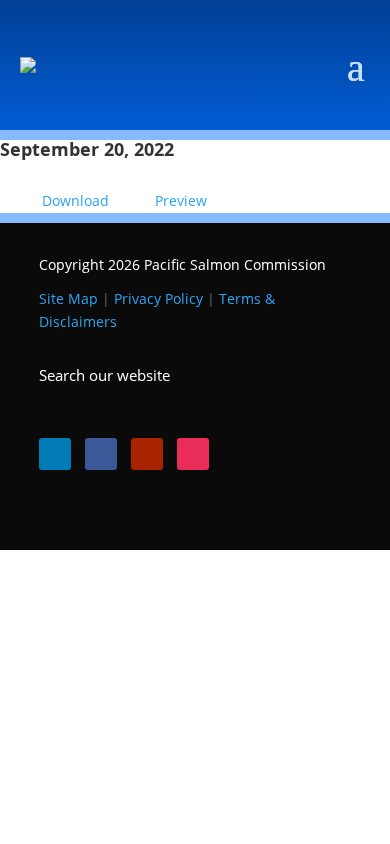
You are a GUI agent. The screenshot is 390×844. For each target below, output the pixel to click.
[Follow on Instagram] (193, 454)
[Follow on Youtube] (147, 454)
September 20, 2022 (87, 149)
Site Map (68, 298)
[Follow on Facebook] (101, 454)
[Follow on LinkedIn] (55, 454)
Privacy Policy (158, 298)
